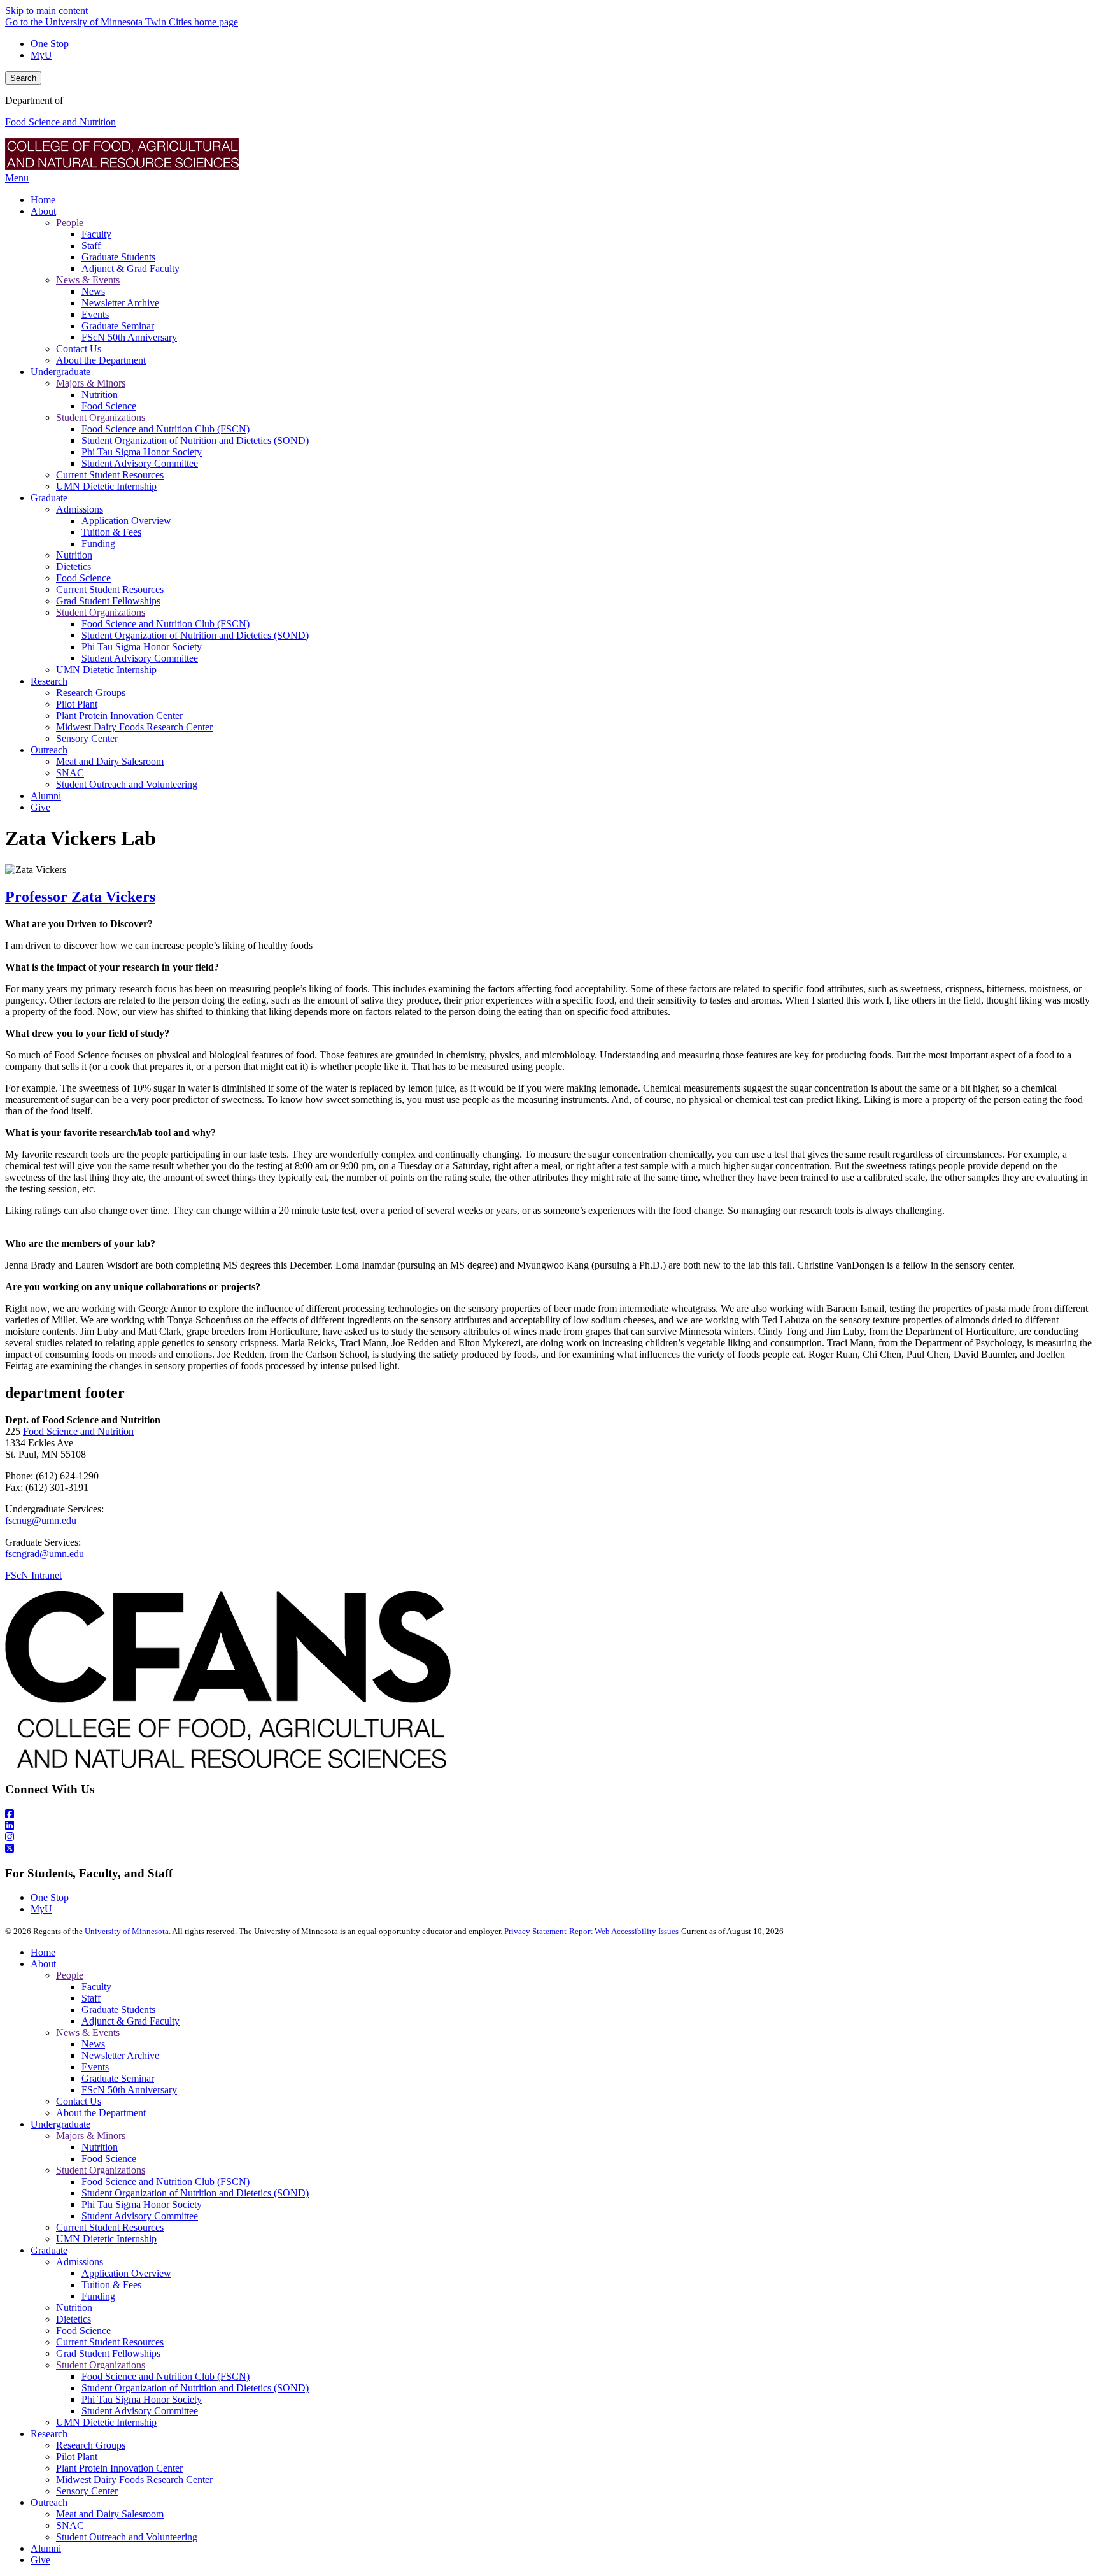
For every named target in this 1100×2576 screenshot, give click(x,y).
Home (43, 1952)
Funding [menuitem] (98, 544)
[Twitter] (550, 1849)
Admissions (80, 2262)
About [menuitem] (43, 211)
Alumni (46, 2548)
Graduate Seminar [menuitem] (118, 326)
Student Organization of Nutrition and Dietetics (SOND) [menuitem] (195, 440)
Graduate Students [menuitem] (118, 257)
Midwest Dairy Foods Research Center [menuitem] (134, 727)
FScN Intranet (33, 1575)
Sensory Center (87, 2491)
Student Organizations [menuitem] (101, 417)
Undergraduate (60, 2124)
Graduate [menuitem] (49, 498)
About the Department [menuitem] (101, 360)
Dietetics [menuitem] (74, 566)
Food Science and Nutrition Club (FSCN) (166, 2181)
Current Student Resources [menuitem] (110, 475)
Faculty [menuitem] (96, 234)
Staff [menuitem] (91, 246)
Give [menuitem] (40, 807)
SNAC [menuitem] (70, 773)
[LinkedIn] (550, 1826)
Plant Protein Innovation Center (119, 2468)
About (43, 1964)
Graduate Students (118, 2010)
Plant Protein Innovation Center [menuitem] (119, 715)
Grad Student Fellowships (108, 2353)
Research (49, 2434)
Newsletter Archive (120, 2055)
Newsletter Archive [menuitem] (120, 303)
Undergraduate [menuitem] (60, 372)
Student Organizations (101, 2170)
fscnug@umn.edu (41, 1520)
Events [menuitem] (95, 314)
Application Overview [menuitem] (126, 521)
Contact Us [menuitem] (79, 349)
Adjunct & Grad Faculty (130, 2021)
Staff (91, 1998)
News (93, 2044)
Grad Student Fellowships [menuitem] (108, 601)
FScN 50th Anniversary (129, 2090)
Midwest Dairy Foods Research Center (134, 2480)
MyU (41, 55)
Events (95, 2067)
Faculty (96, 1987)
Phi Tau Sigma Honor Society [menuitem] (142, 452)
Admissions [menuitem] (80, 509)
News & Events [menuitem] (88, 280)
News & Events (88, 2032)
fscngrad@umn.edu (45, 1554)
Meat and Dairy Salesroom (110, 2514)
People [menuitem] (70, 223)
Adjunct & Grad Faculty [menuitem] (130, 268)
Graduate (49, 2250)
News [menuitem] (93, 291)
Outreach (49, 2502)
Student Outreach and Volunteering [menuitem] (127, 784)
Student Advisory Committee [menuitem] (140, 463)
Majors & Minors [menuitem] (91, 383)
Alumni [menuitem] (46, 796)
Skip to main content (46, 11)
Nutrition (100, 2147)
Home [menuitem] (43, 200)
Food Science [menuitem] (109, 406)
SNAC (70, 2525)
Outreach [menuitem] (49, 750)
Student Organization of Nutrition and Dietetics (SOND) (195, 2193)
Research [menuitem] (49, 681)
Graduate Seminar (118, 2078)
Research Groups (91, 2445)
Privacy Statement (535, 1931)
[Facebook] (550, 1814)
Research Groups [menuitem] (91, 693)
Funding (98, 2296)
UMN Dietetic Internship (106, 2239)
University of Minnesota (127, 1931)
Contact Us (79, 2101)
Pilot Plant (77, 2457)
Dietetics (74, 2319)
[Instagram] (550, 1837)
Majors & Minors (91, 2136)
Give (40, 2560)
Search (23, 78)
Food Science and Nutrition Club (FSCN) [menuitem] (166, 429)
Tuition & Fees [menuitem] (111, 532)
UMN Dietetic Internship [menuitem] (106, 486)
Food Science (109, 2159)
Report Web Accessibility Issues (624, 1931)
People (70, 1975)
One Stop (50, 44)
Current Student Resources (110, 2227)
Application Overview (126, 2273)
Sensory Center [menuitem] (87, 738)
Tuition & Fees (111, 2285)
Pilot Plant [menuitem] (77, 704)
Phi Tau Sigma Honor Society (142, 2204)
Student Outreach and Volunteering (127, 2537)
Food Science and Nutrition (60, 122)
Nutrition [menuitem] (100, 395)
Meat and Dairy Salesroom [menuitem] (110, 761)
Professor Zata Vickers (80, 897)
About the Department (101, 2113)
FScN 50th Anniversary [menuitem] (129, 337)
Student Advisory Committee (140, 2216)
